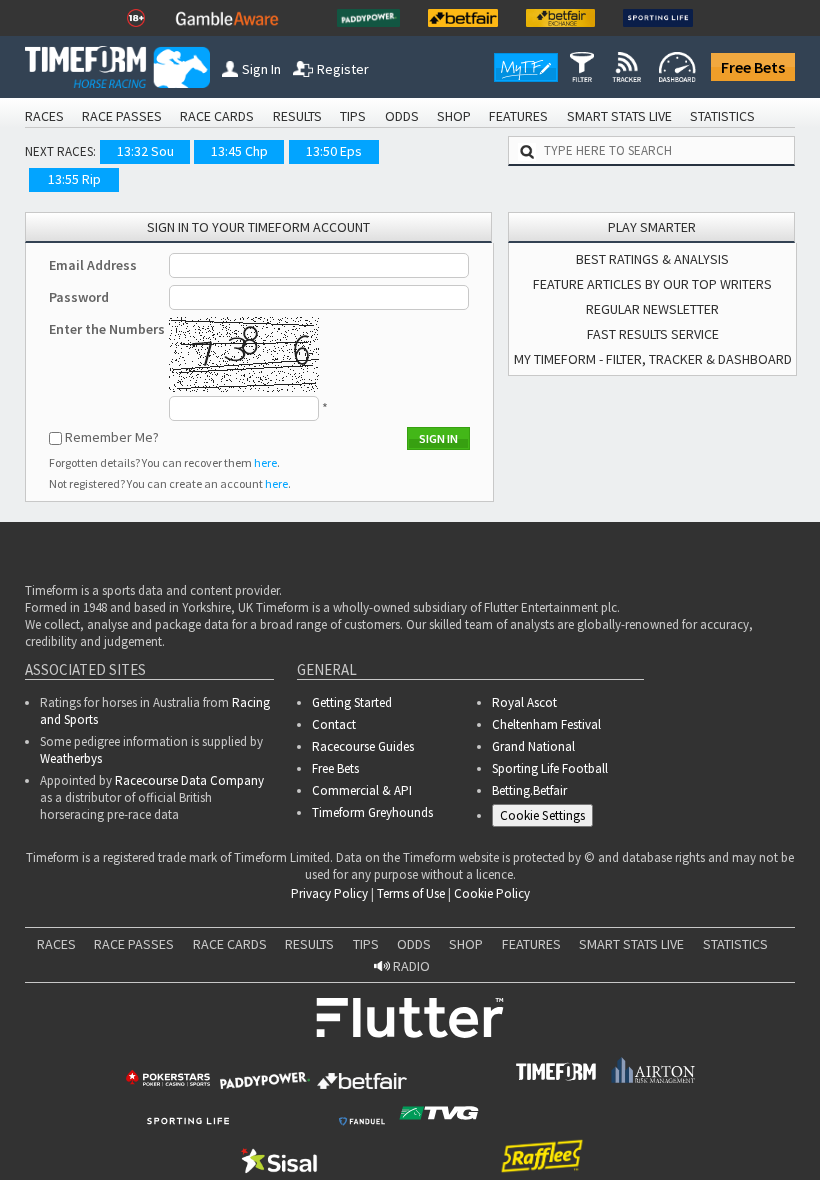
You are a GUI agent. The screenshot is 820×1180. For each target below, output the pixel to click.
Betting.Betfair (529, 790)
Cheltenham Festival (546, 724)
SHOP (454, 116)
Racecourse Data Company (189, 780)
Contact (334, 724)
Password (79, 297)
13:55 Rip (74, 179)
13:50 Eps (334, 151)
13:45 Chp (239, 151)
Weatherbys (71, 758)
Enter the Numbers (107, 329)
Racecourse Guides (363, 746)
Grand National (533, 746)
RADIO (410, 972)
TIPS (353, 116)
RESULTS (297, 116)
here (265, 462)
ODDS (402, 116)
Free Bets (753, 67)
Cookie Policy (492, 899)
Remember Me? (112, 437)
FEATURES (518, 116)
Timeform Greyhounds (372, 812)
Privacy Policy (329, 899)
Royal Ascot (524, 702)
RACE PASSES (122, 116)
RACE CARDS (217, 116)
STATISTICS (722, 116)
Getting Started (352, 702)
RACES (44, 116)
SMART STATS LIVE (619, 116)
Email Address (93, 265)
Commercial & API (362, 790)
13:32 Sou (145, 151)
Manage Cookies (547, 818)
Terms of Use (411, 899)
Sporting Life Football (550, 768)
